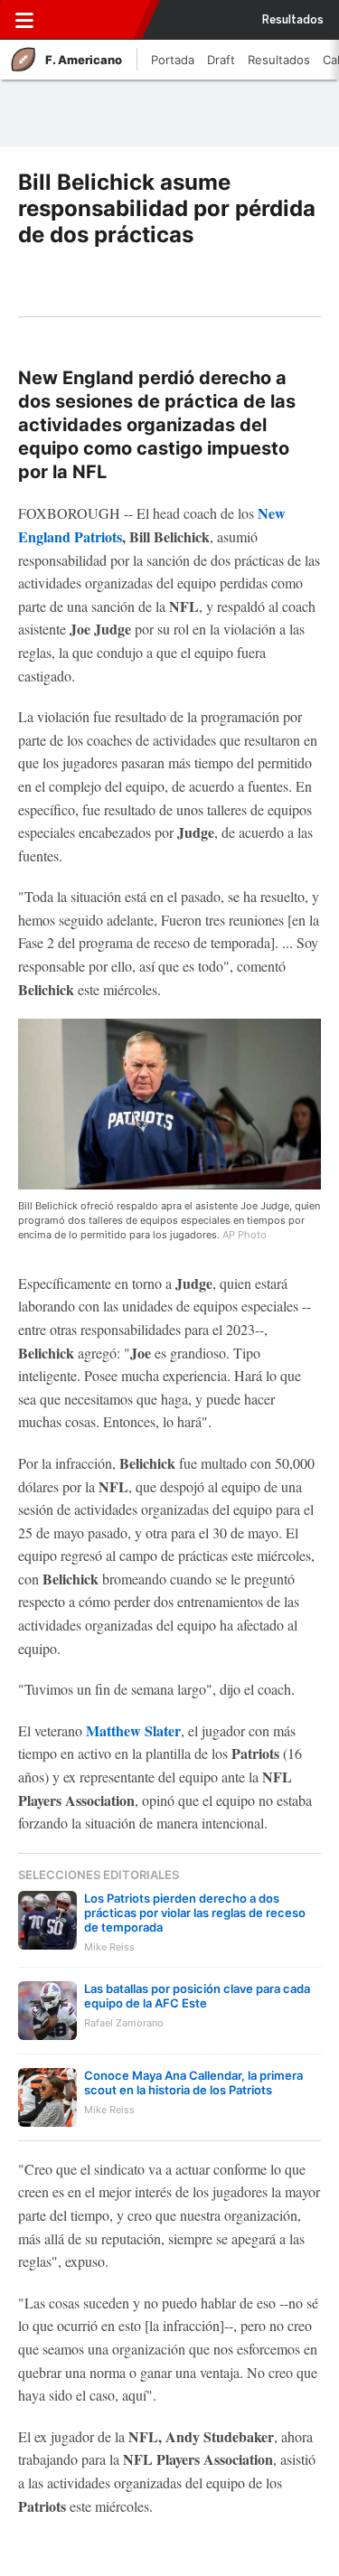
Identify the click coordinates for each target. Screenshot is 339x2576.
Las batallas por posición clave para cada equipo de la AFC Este (197, 1996)
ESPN (97, 20)
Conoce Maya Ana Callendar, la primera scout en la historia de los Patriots (193, 2082)
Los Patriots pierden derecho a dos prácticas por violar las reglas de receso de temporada (195, 1913)
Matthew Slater (133, 1730)
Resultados (293, 20)
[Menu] (24, 20)
